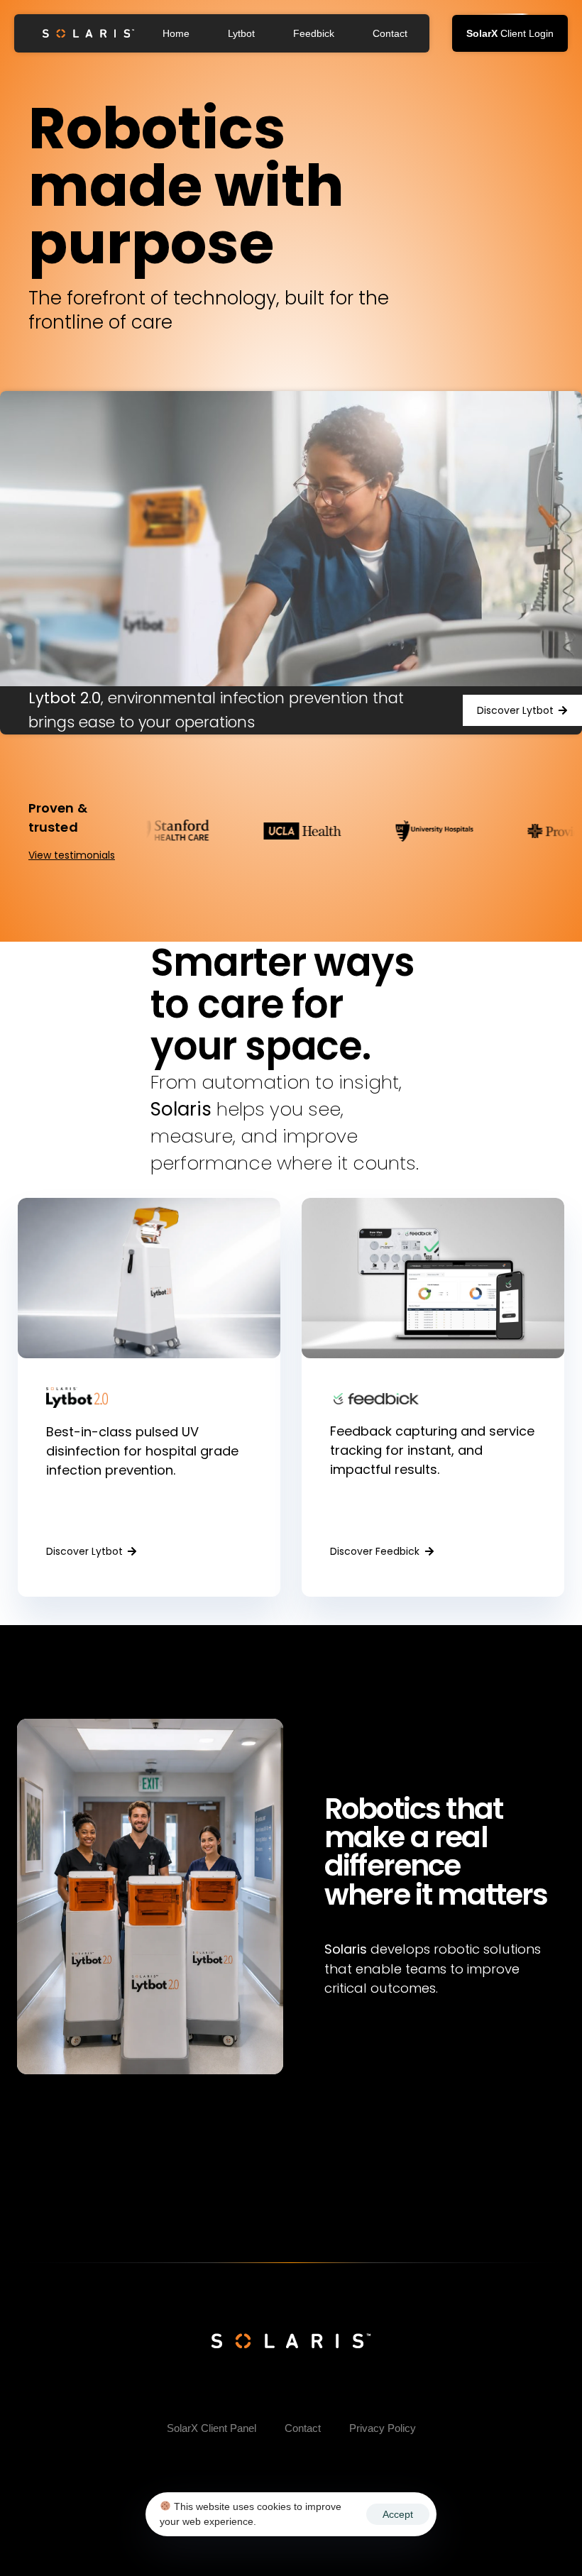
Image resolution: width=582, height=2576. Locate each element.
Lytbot (241, 33)
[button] (510, 33)
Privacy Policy (383, 2428)
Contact (390, 33)
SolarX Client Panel (212, 2428)
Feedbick (314, 33)
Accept (398, 2514)
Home (176, 33)
